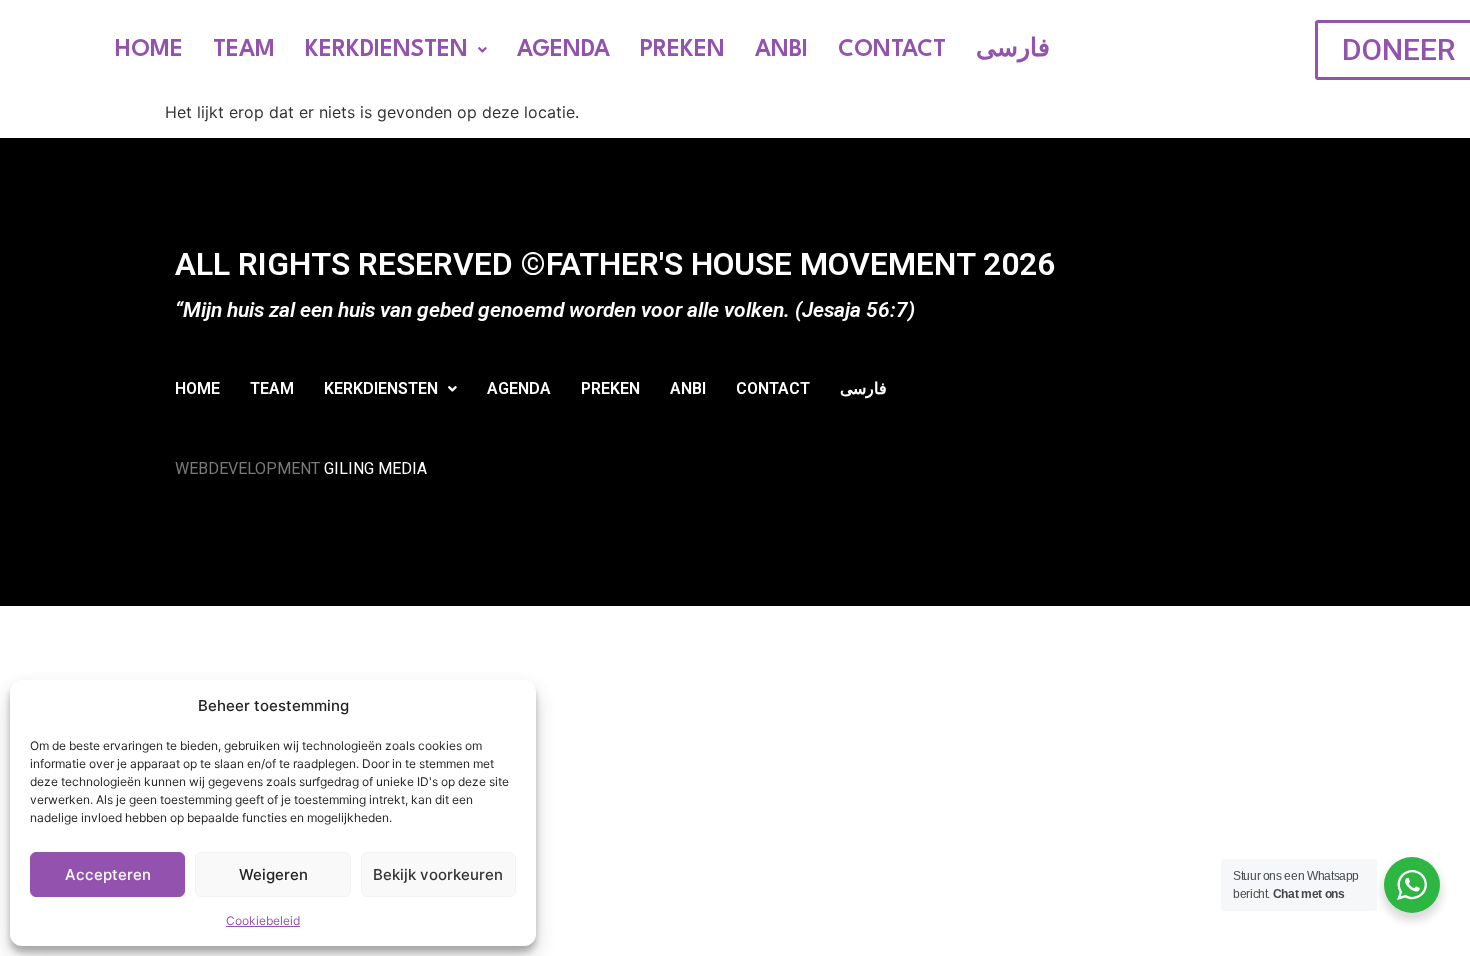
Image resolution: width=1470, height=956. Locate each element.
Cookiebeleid (263, 920)
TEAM (244, 50)
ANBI (781, 50)
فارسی (1013, 50)
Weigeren (273, 874)
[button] (396, 50)
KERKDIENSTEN (386, 50)
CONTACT (892, 50)
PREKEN (682, 50)
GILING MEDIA (375, 468)
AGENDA (563, 50)
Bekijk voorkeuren (438, 874)
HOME (149, 50)
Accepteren (108, 874)
